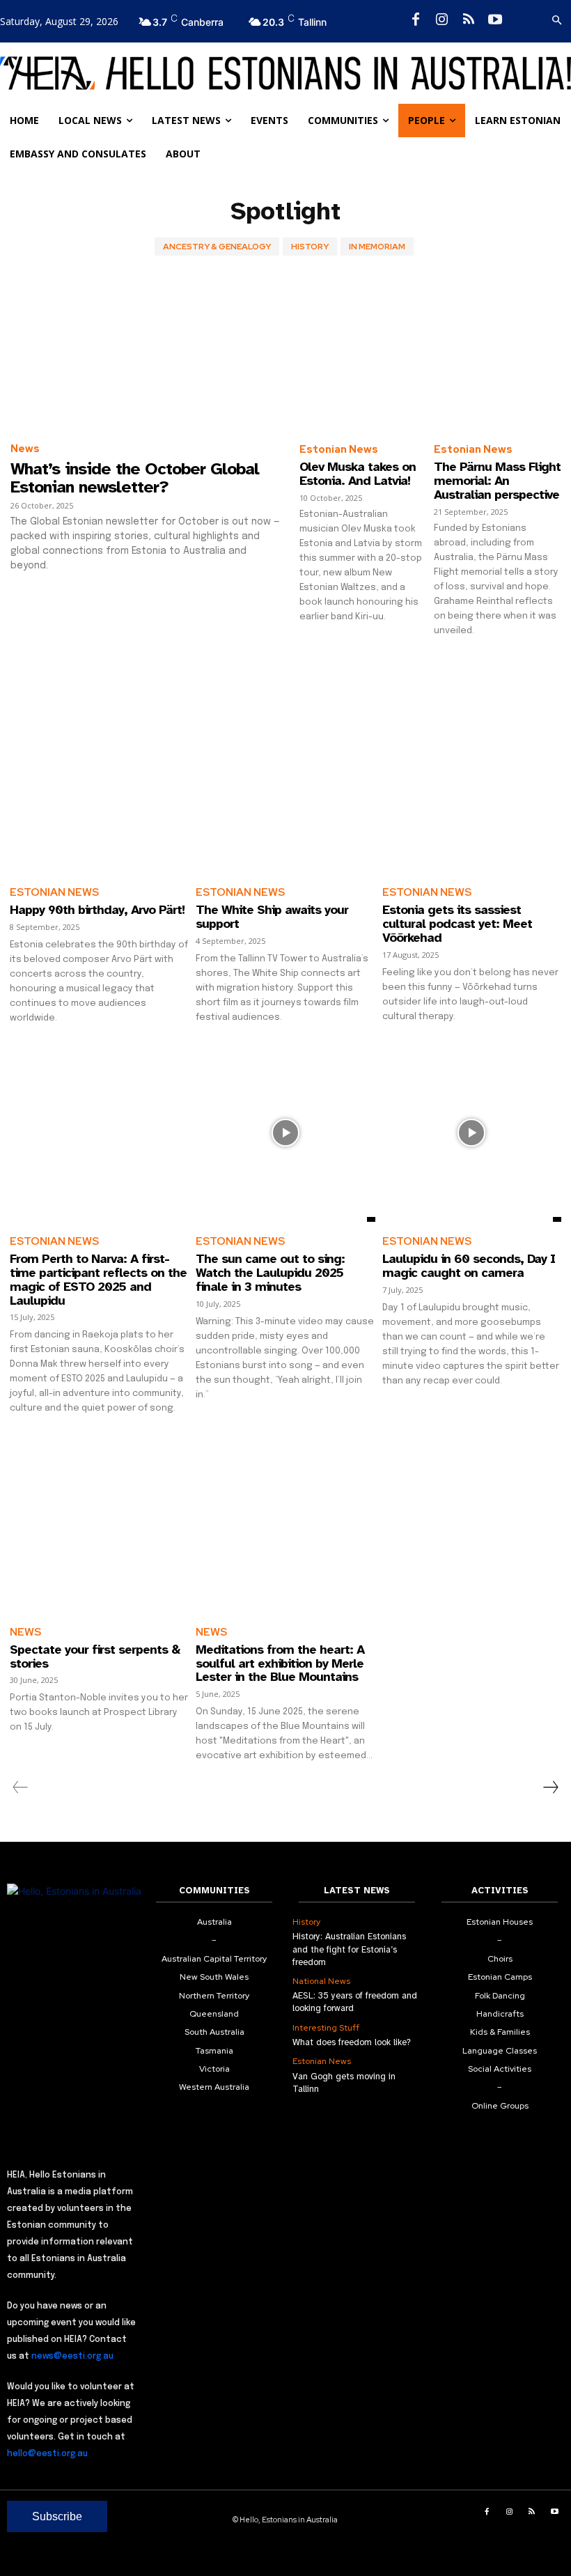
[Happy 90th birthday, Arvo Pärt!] (99, 783)
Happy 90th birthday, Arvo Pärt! (97, 910)
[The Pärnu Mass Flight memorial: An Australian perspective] (498, 354)
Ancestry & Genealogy (217, 247)
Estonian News (339, 449)
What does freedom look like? (352, 2042)
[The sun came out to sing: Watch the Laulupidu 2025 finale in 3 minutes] (285, 1132)
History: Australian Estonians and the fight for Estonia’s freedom (349, 1949)
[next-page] (550, 1787)
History (310, 247)
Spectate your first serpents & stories (95, 1656)
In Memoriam (377, 247)
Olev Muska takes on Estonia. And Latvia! (358, 474)
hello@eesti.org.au (47, 2454)
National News (321, 1981)
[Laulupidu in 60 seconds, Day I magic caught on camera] (472, 1132)
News (25, 449)
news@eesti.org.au (72, 2357)
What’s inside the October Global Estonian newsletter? (135, 478)
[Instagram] (442, 20)
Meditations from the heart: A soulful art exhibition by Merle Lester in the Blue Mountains (280, 1663)
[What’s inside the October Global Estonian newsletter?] (148, 353)
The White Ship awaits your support (272, 917)
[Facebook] (416, 20)
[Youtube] (495, 20)
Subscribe (57, 2516)
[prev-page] (21, 1787)
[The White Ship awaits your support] (285, 783)
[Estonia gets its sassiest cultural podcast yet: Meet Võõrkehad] (472, 783)
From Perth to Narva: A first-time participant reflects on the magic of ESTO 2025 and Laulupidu (98, 1279)
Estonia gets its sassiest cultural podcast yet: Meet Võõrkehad (457, 924)
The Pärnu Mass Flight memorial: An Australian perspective (497, 481)
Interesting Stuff (326, 2028)
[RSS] (469, 20)
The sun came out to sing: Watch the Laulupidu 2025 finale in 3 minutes (270, 1273)
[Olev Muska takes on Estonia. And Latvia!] (363, 354)
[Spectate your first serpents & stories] (99, 1522)
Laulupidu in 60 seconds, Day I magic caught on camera (469, 1266)
